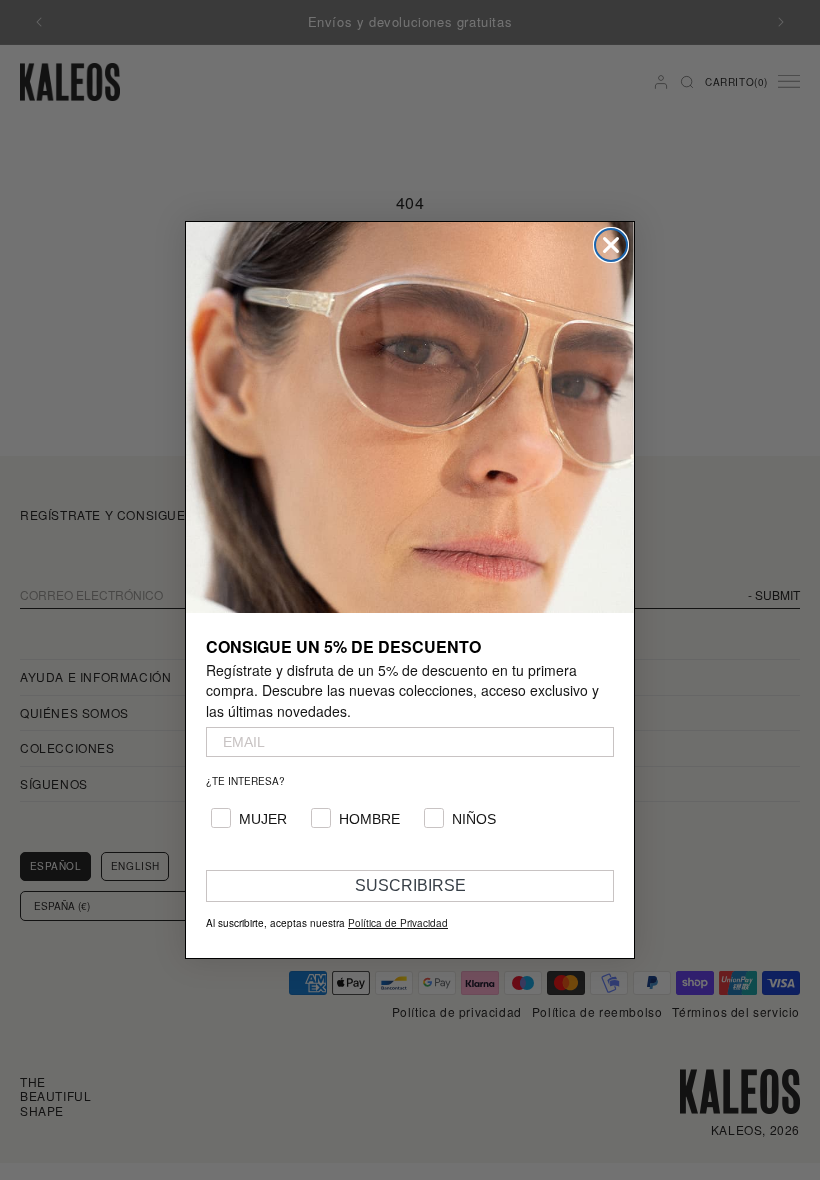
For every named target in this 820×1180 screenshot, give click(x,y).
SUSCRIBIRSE (410, 885)
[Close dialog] (611, 245)
